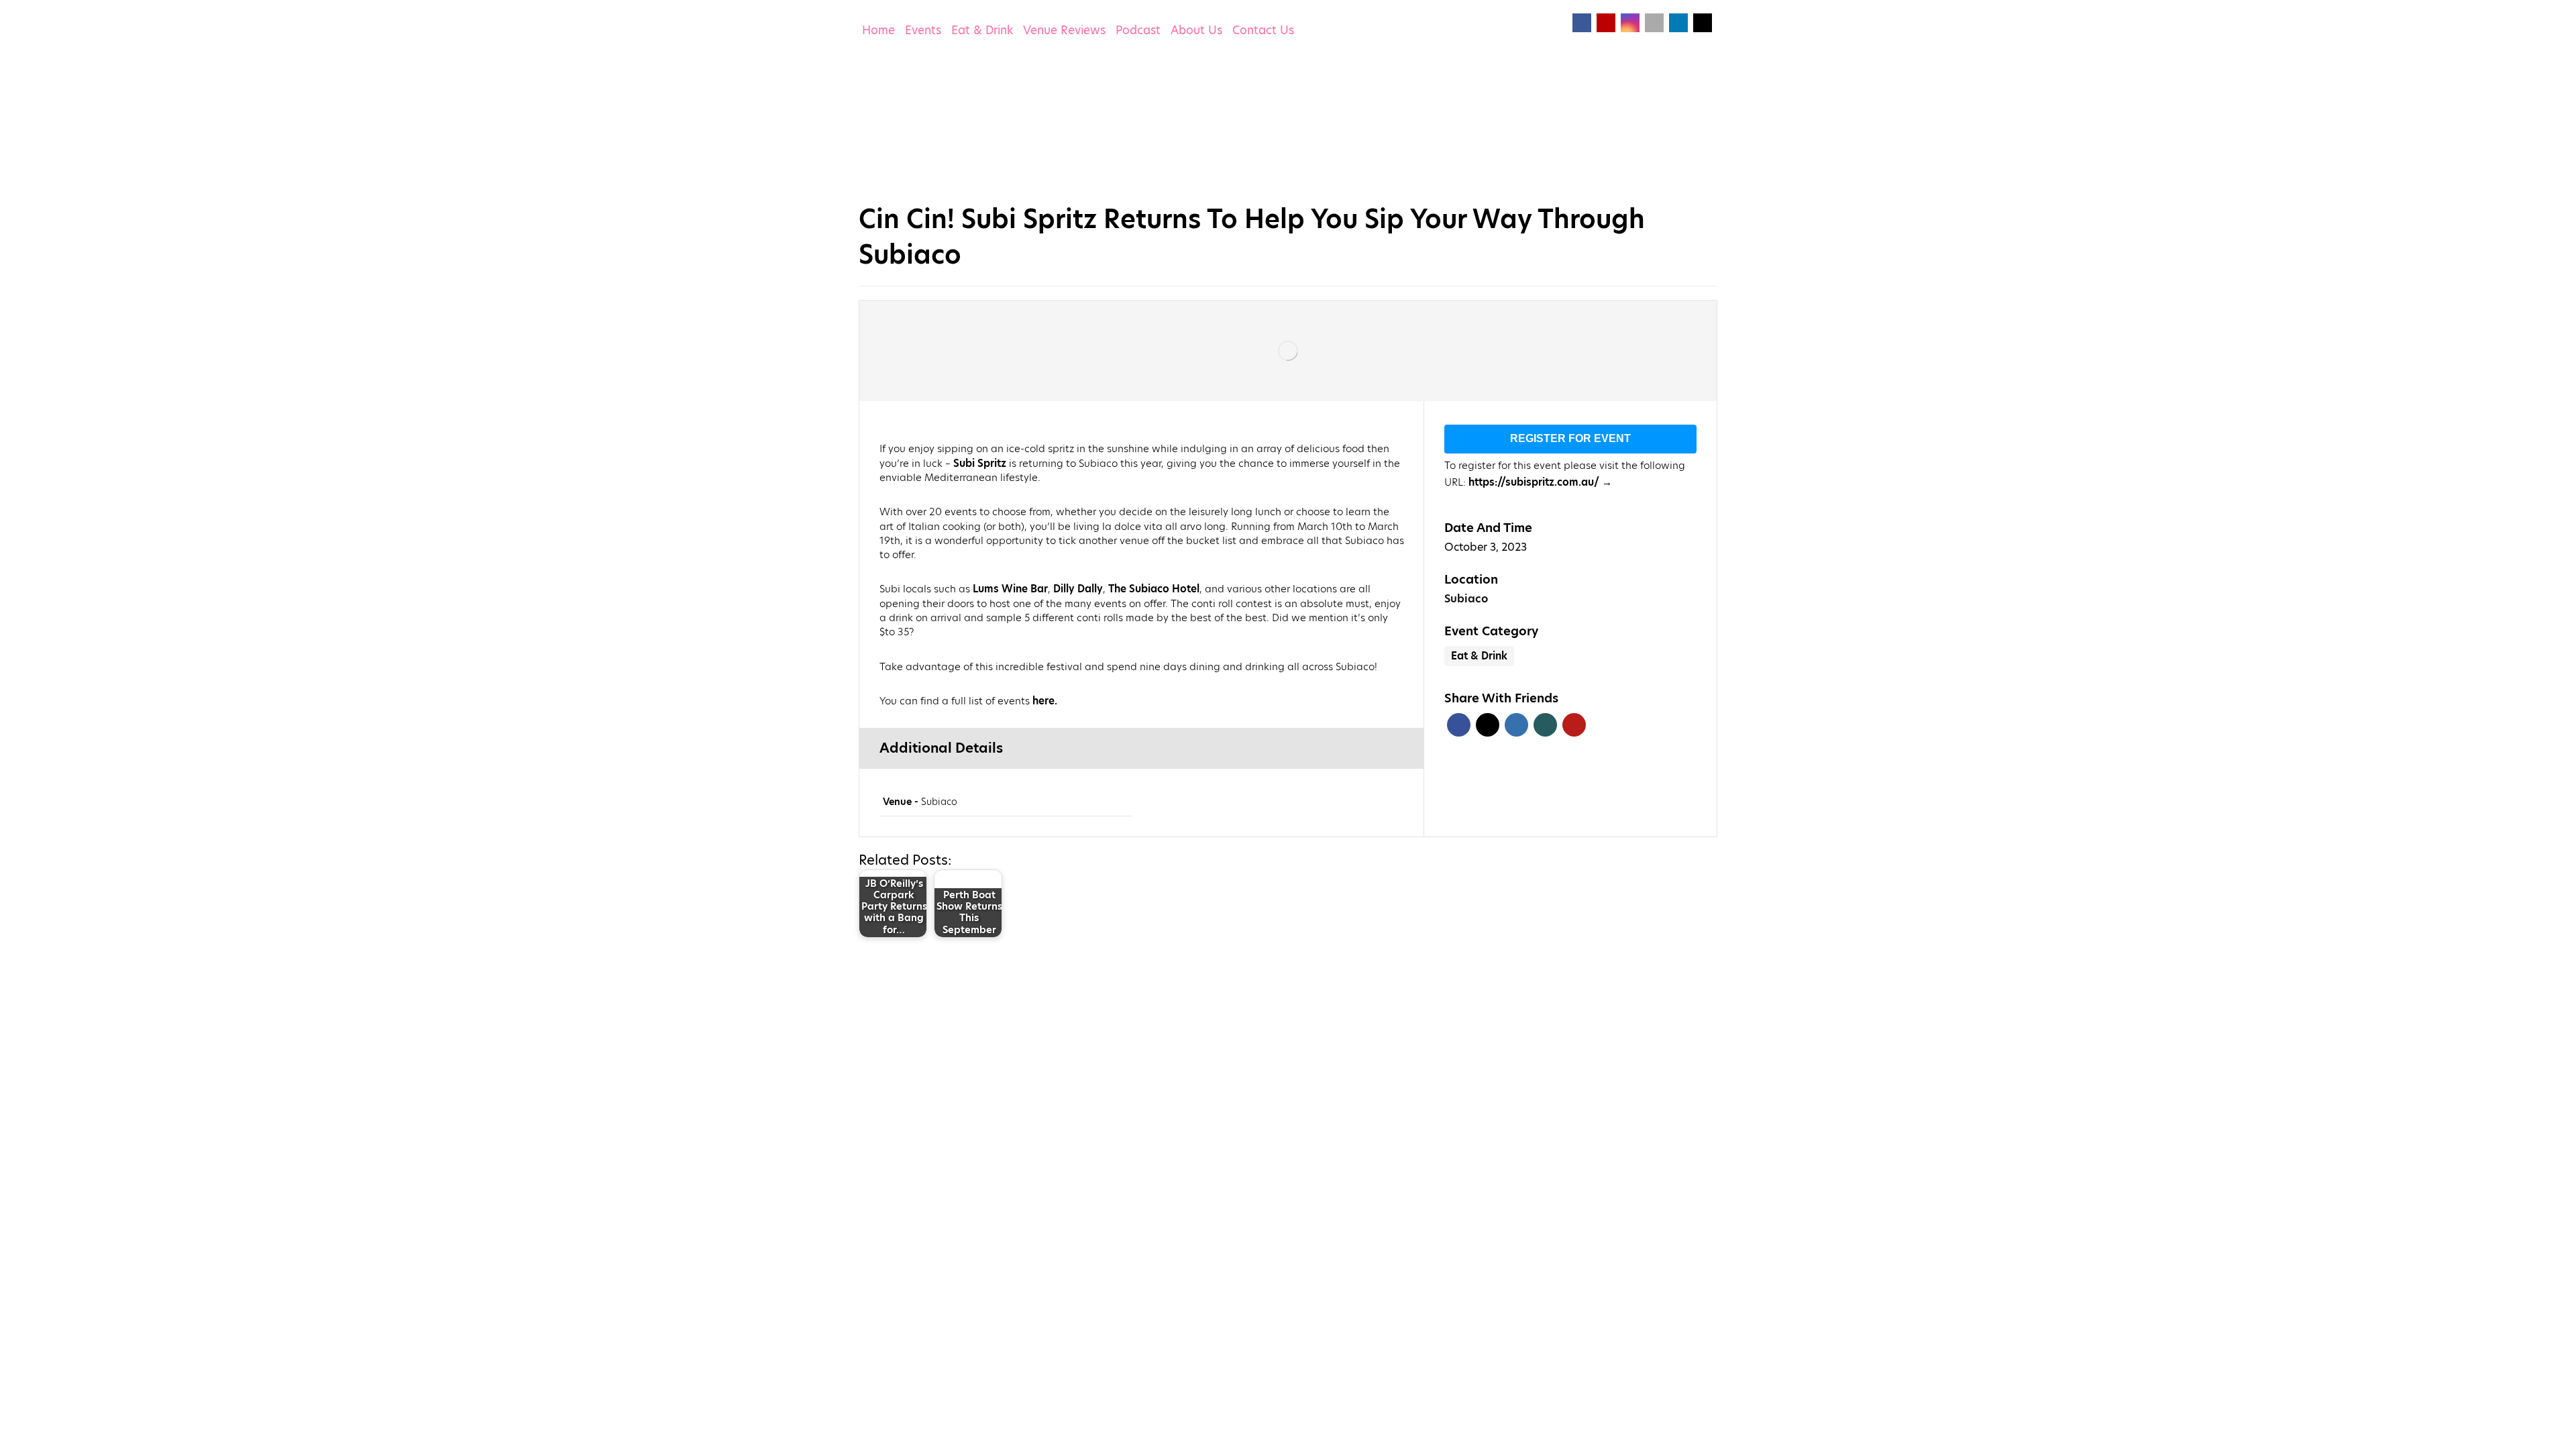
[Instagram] (1630, 23)
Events (923, 30)
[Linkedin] (1678, 23)
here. (1045, 701)
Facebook (1459, 725)
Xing (1545, 725)
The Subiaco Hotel (1154, 589)
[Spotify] (1703, 23)
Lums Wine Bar (1010, 589)
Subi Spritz (980, 463)
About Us (1196, 30)
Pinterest (1574, 725)
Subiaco (1466, 599)
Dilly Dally (1078, 589)
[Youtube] (1606, 23)
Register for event (1570, 438)
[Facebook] (1582, 23)
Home (878, 30)
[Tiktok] (1654, 23)
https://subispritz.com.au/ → (1540, 482)
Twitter (1488, 725)
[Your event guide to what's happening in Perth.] (936, 124)
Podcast (1138, 30)
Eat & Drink (982, 30)
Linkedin (1516, 725)
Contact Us (1263, 30)
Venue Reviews (1064, 30)
